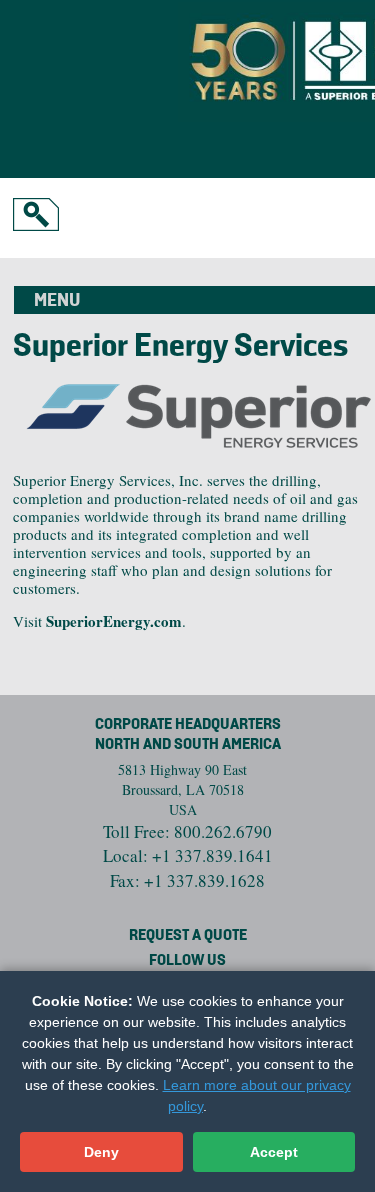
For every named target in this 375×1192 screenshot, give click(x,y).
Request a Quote (188, 936)
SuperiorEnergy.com (114, 621)
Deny (101, 1152)
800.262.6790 (223, 831)
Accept (274, 1152)
